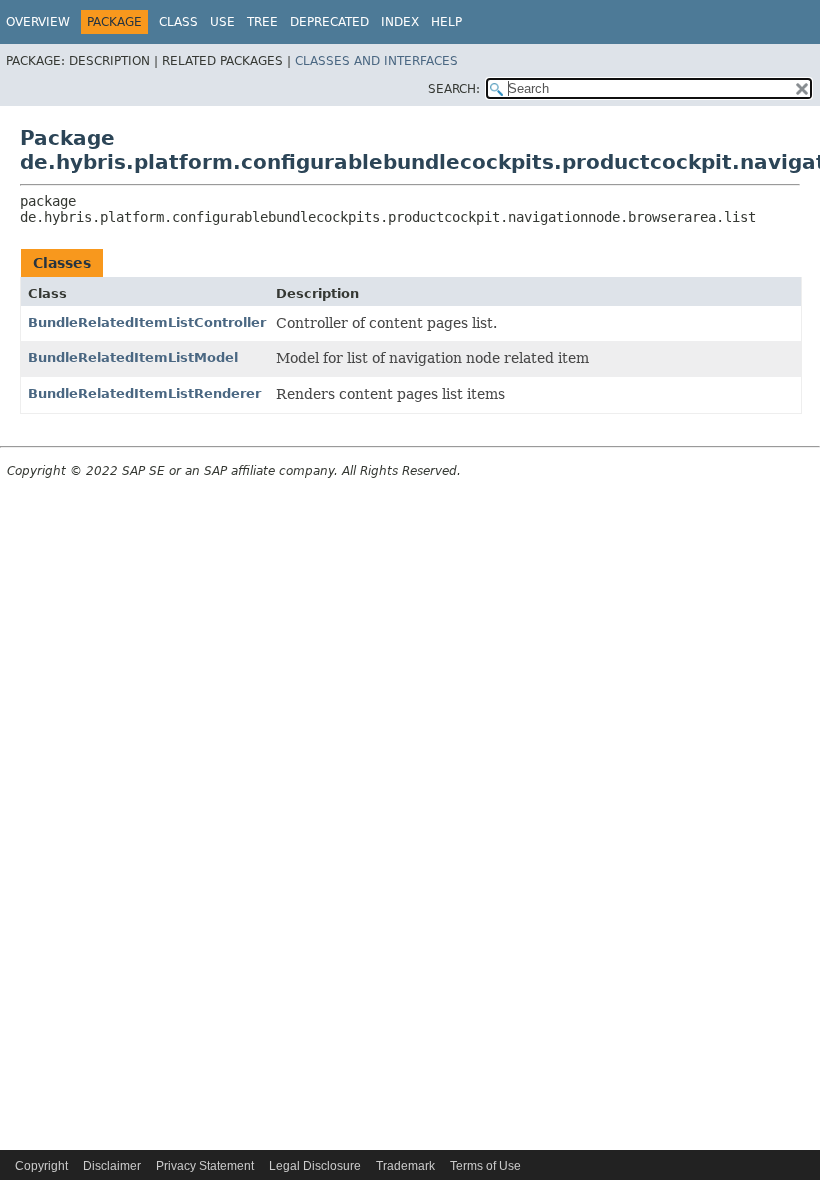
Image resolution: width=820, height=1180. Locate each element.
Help (446, 22)
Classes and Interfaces (376, 61)
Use (222, 22)
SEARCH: (454, 89)
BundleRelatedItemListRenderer (144, 393)
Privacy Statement (205, 1166)
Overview (38, 22)
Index (400, 22)
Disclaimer (112, 1166)
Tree (262, 22)
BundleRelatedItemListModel (133, 357)
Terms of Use (485, 1166)
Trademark (405, 1166)
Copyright (41, 1166)
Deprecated (329, 22)
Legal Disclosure (315, 1166)
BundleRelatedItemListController (147, 322)
